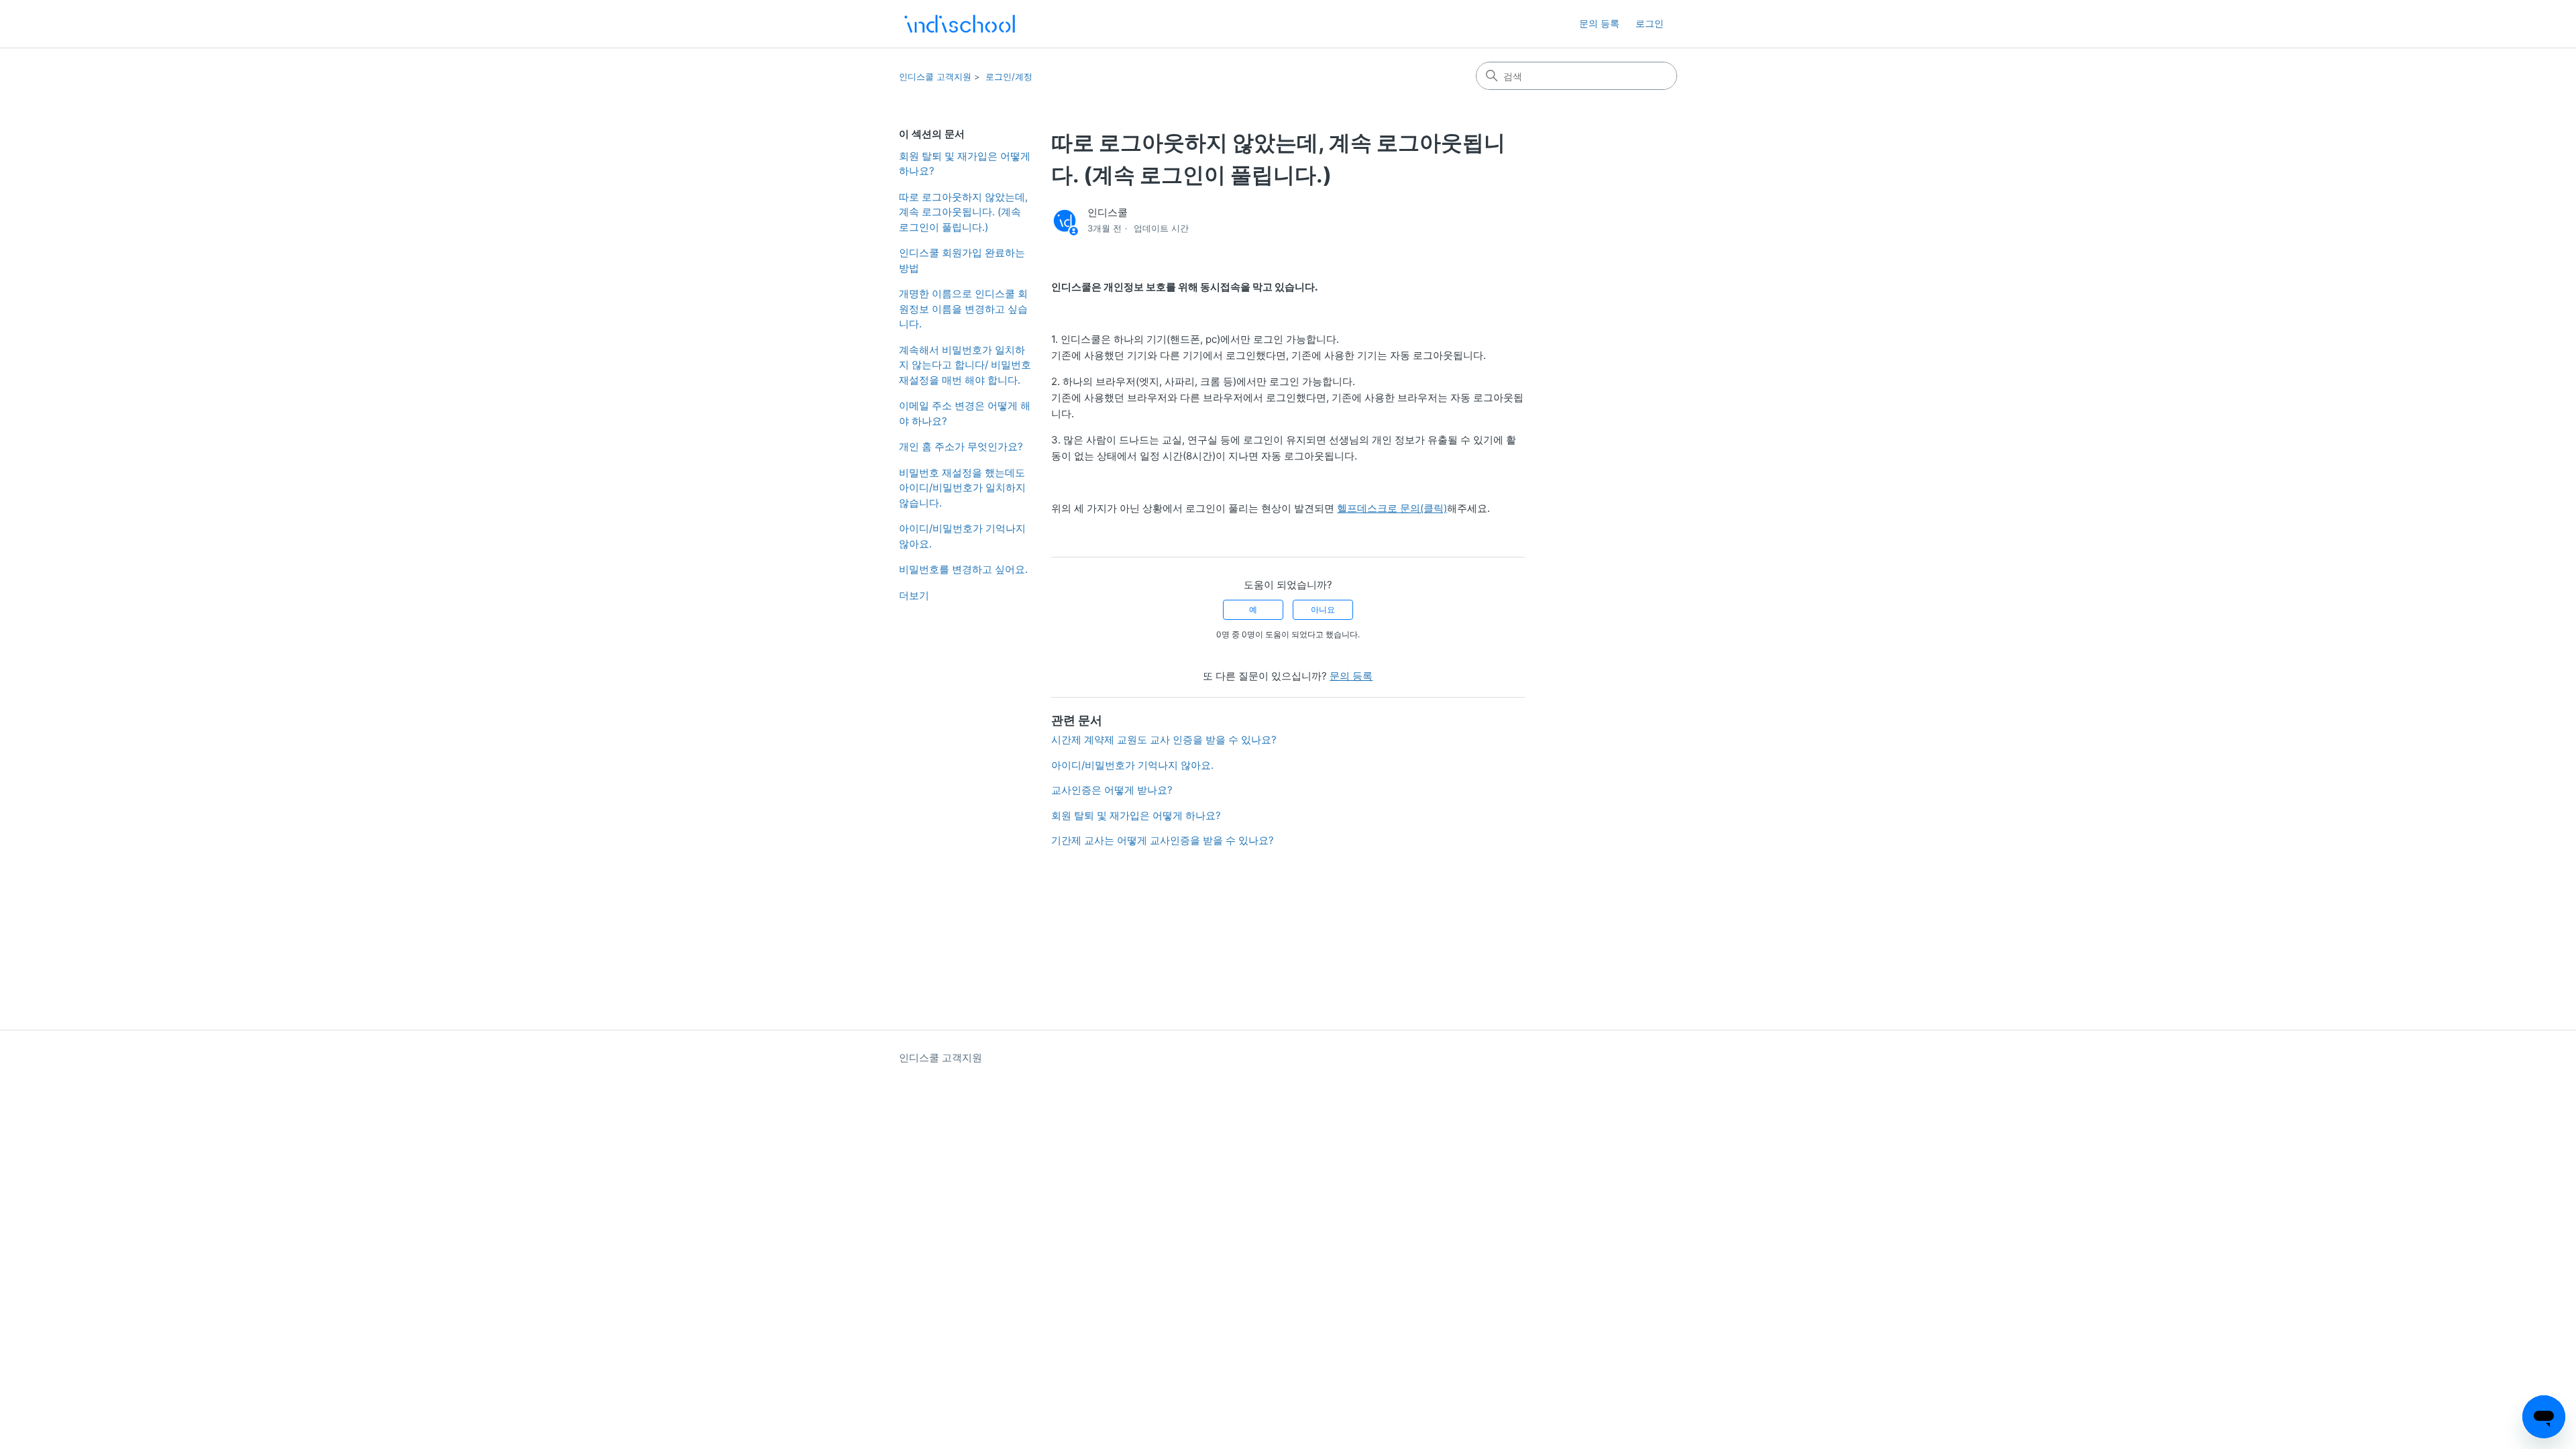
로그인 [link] (1650, 23)
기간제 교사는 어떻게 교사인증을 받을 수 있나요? (1163, 840)
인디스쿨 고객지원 (935, 76)
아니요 (1323, 609)
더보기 (914, 595)
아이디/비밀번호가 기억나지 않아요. (962, 536)
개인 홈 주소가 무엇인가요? (961, 446)
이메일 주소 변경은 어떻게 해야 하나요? (965, 413)
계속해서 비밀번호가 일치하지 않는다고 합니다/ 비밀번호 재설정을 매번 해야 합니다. (965, 365)
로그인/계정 (1009, 76)
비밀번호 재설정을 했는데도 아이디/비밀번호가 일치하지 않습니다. (962, 488)
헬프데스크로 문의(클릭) (1392, 508)
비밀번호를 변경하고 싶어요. (963, 569)
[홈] (960, 24)
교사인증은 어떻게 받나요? (1112, 790)
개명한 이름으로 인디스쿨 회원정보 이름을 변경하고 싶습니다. (963, 309)
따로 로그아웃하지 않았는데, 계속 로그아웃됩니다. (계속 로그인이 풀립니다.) (963, 212)
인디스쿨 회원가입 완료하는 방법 (962, 260)
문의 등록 (1599, 23)
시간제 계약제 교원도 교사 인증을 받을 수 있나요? (1164, 740)
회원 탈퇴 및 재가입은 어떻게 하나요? (965, 164)
